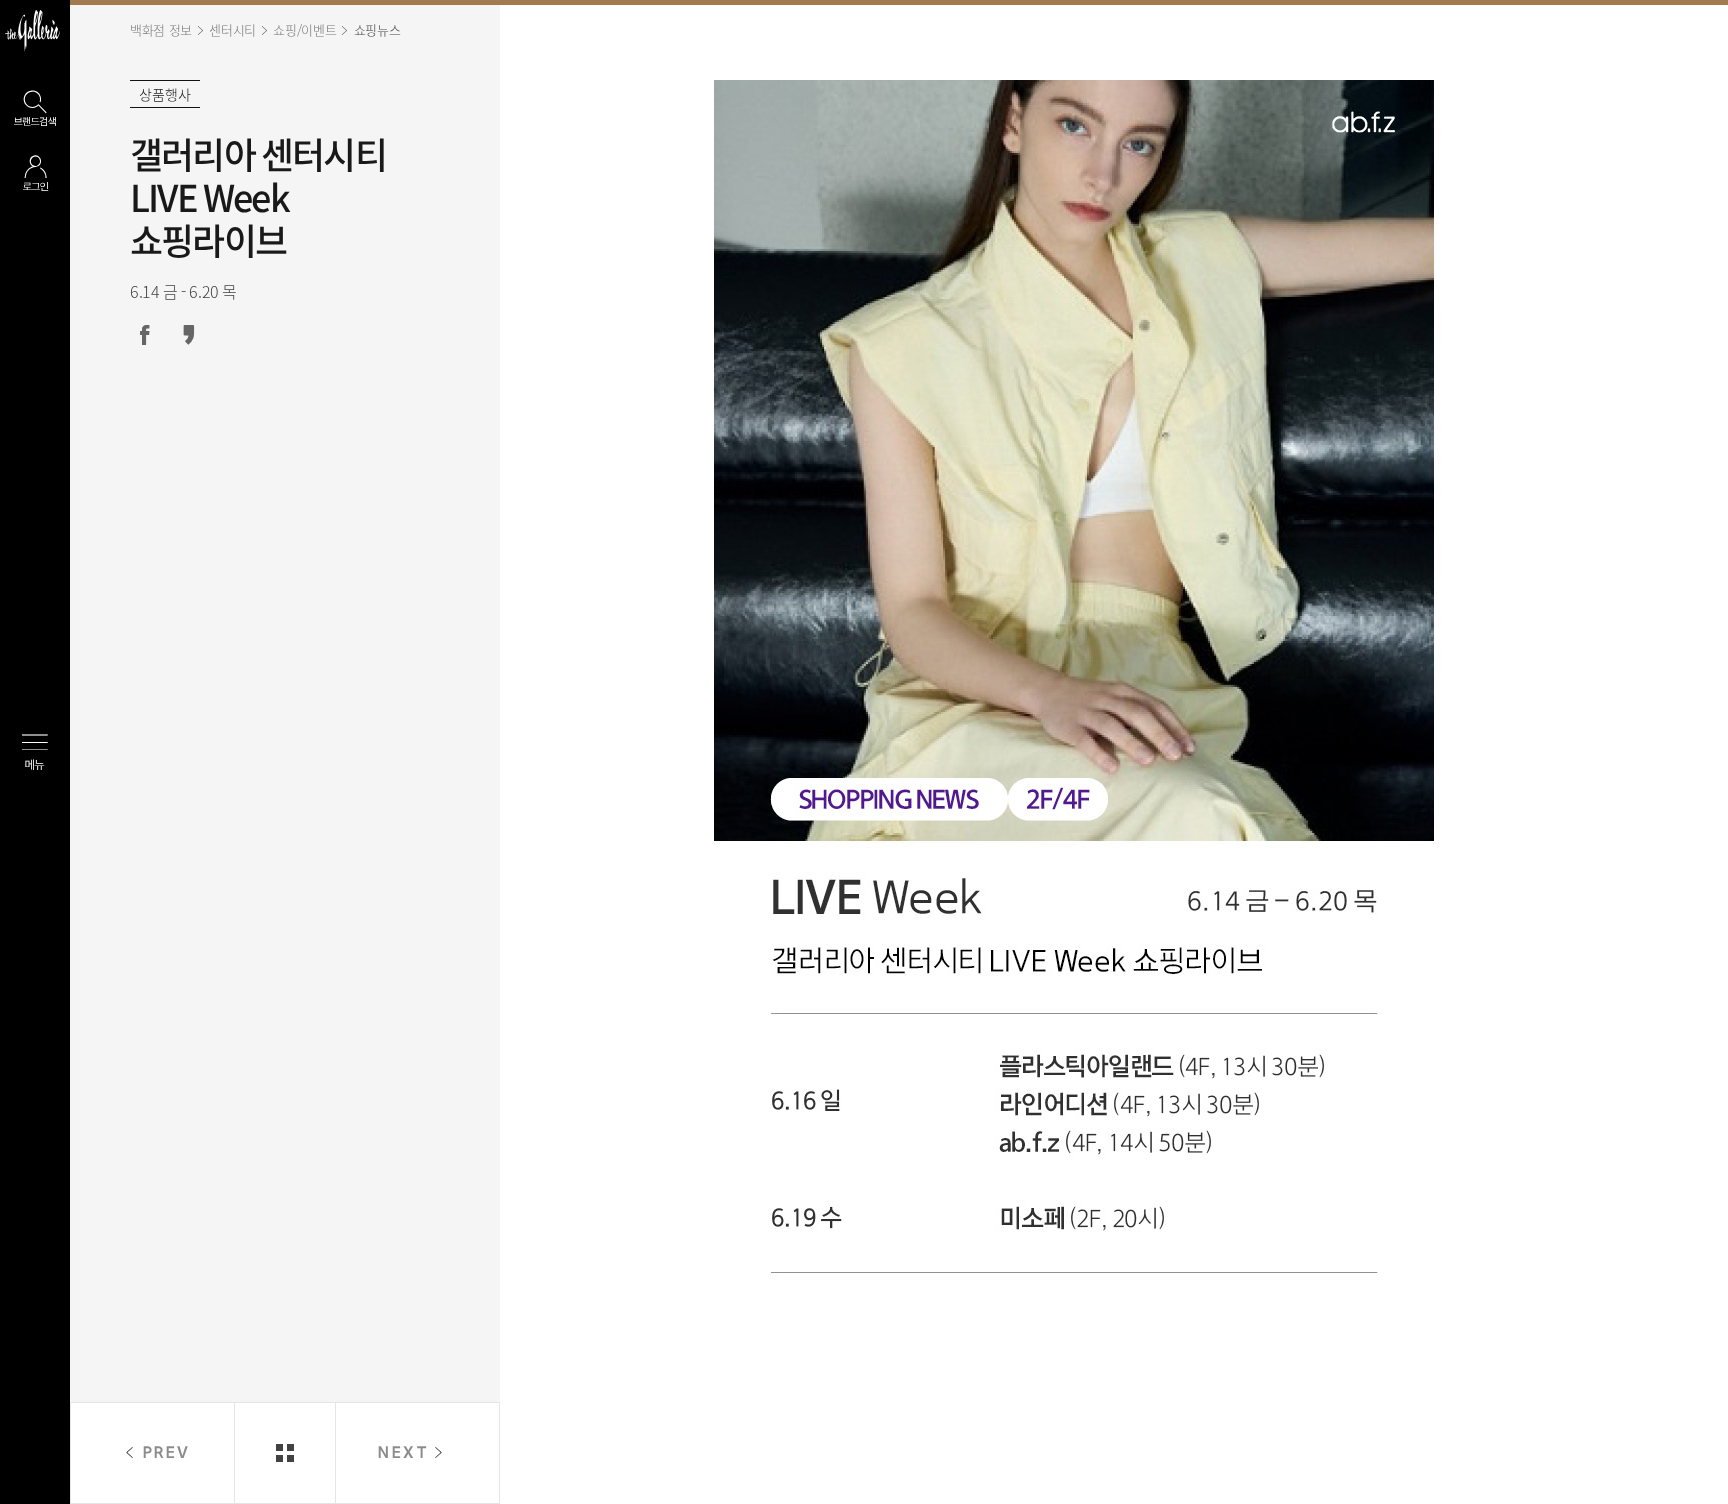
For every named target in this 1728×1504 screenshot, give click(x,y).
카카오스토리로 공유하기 (189, 335)
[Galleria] (32, 30)
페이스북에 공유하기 (145, 335)
